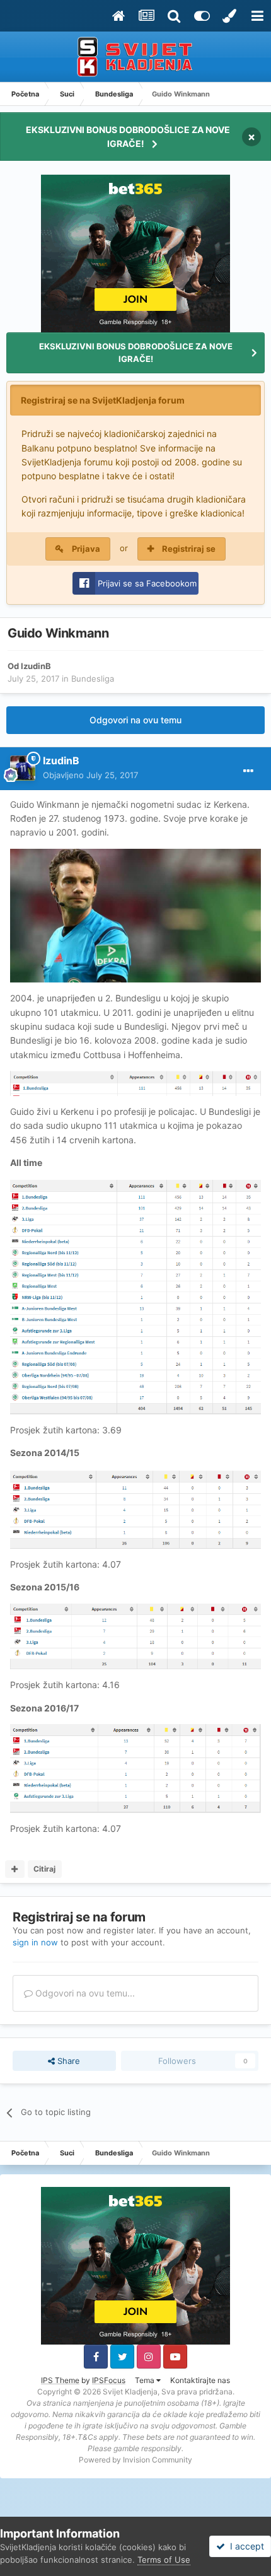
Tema (146, 2380)
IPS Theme (60, 2380)
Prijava (86, 549)
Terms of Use (164, 2560)
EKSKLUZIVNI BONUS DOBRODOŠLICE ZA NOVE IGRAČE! (128, 137)
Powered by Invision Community (135, 2460)
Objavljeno (90, 775)
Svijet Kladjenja (130, 2392)
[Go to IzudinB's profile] (23, 768)
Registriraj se (189, 549)
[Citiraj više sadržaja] (15, 1869)
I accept (245, 2546)
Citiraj (44, 1869)
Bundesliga (93, 679)
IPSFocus (109, 2380)
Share (67, 2061)
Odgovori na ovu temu (135, 720)
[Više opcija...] (248, 771)
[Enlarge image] (135, 915)
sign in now (35, 1942)
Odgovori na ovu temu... (84, 1993)
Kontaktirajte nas (200, 2380)
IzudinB (36, 666)
